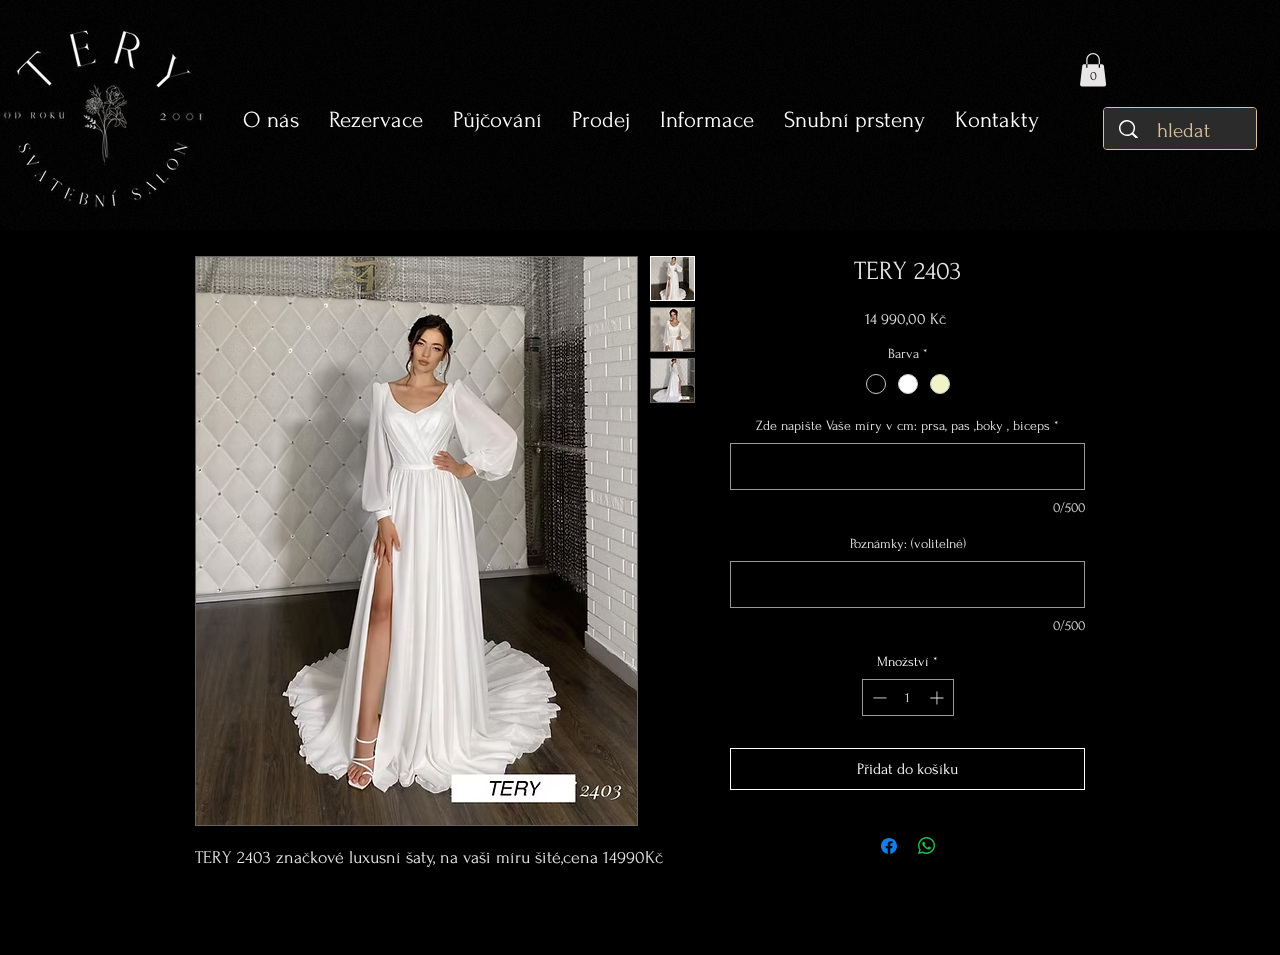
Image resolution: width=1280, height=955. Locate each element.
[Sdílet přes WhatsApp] (927, 846)
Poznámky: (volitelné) (908, 543)
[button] (497, 120)
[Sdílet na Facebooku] (889, 846)
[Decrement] (877, 697)
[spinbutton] (908, 697)
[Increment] (938, 697)
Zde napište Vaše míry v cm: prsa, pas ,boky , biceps (907, 425)
